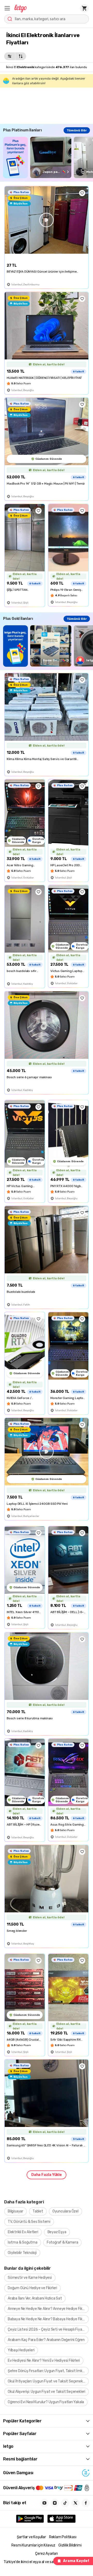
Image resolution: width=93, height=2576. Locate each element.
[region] (48, 157)
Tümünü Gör (77, 130)
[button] (7, 8)
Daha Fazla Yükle (47, 2175)
